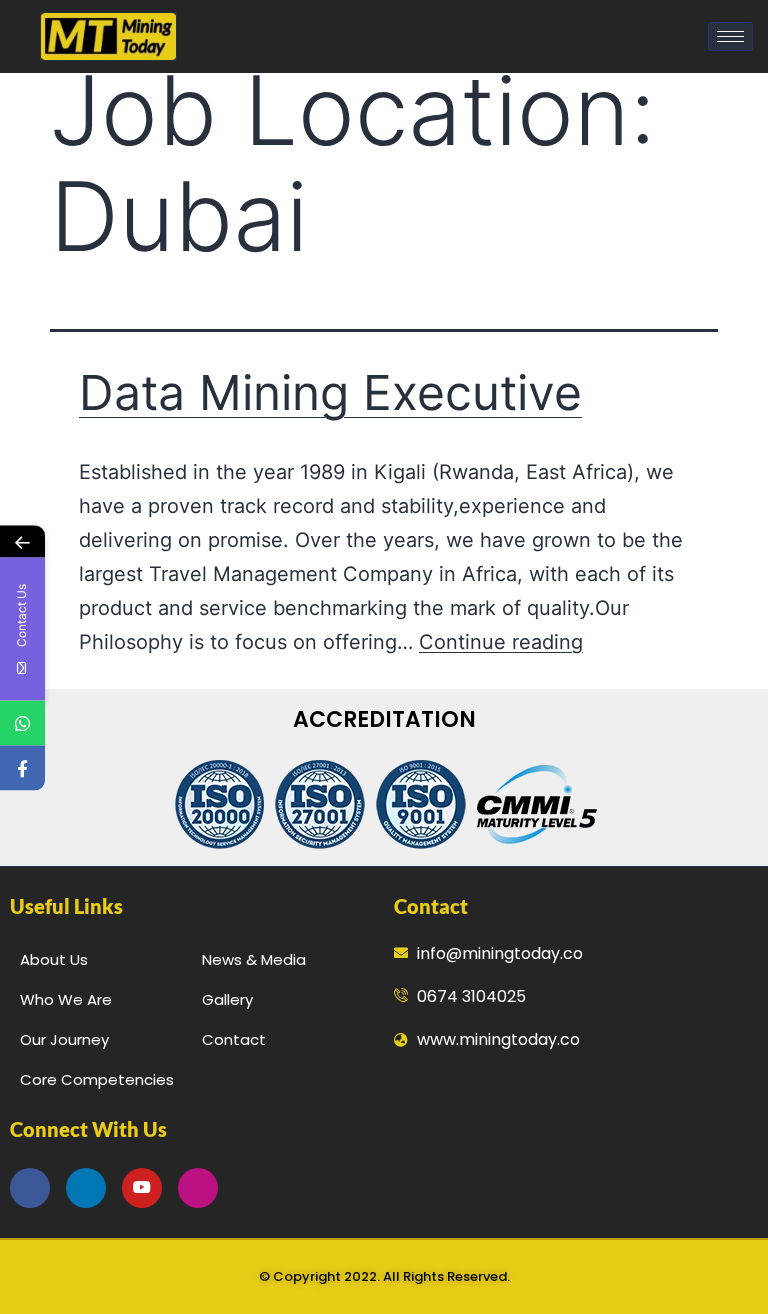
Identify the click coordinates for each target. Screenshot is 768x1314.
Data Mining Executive (330, 392)
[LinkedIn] (86, 1188)
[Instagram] (198, 1188)
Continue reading (501, 642)
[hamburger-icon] (730, 36)
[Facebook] (30, 1188)
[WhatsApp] (22, 723)
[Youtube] (142, 1188)
